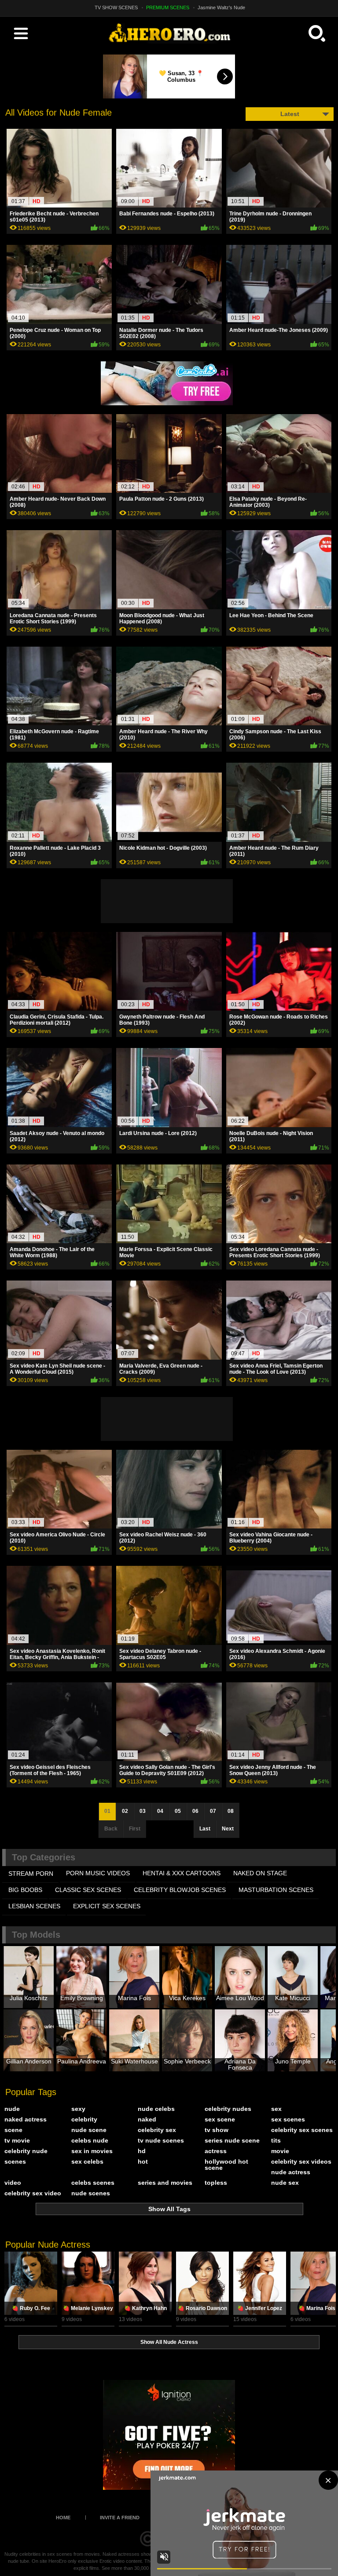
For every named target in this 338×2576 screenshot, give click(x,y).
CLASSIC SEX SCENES (88, 1890)
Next (228, 1829)
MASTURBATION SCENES (276, 1890)
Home (63, 2518)
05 (178, 1811)
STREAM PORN (31, 1874)
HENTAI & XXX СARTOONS (182, 1873)
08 (231, 1811)
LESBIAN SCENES (34, 1906)
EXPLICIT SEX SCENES (107, 1906)
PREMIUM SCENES (168, 7)
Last (205, 1829)
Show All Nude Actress (169, 2342)
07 (213, 1811)
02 (125, 1811)
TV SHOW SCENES (116, 7)
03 (143, 1811)
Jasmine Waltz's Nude (221, 7)
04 (160, 1811)
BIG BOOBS (25, 1890)
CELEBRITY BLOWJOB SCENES (180, 1890)
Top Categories (44, 1857)
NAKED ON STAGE (260, 1873)
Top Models (36, 1935)
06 (195, 1811)
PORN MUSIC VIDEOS (98, 1873)
